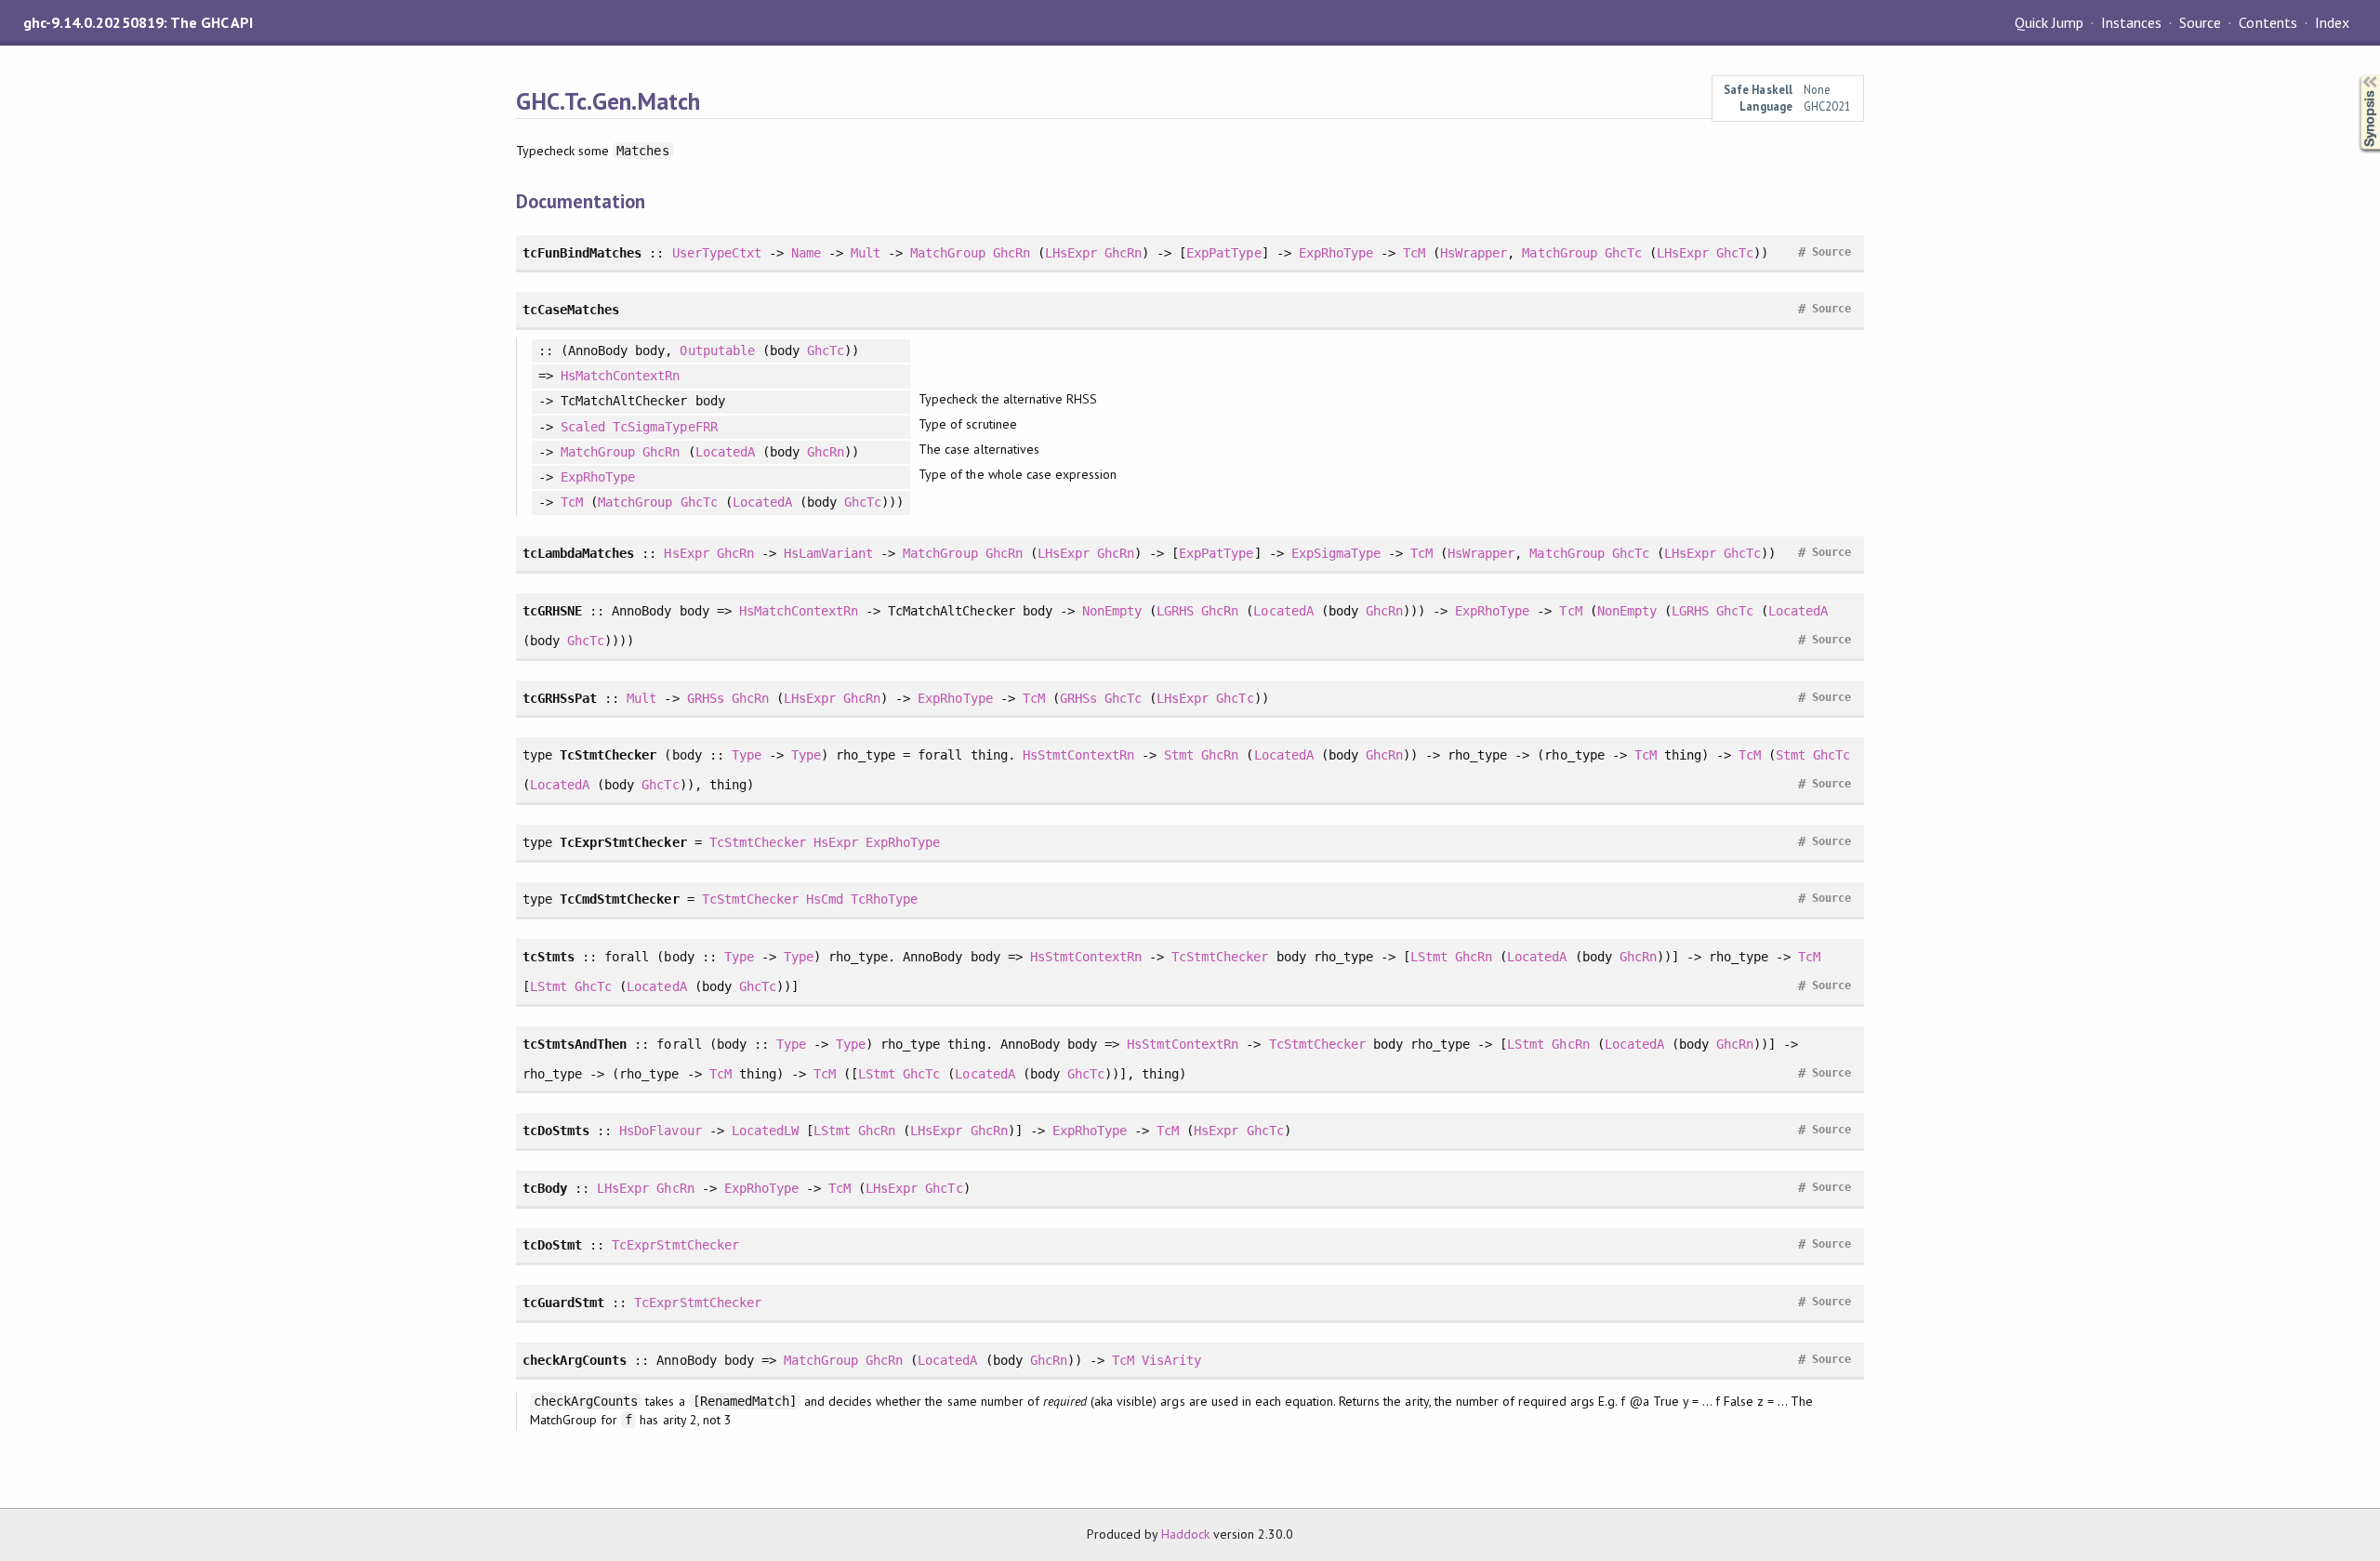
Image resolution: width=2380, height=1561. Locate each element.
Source (2200, 22)
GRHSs (706, 698)
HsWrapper (1474, 253)
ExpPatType (1223, 253)
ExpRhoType (1336, 253)
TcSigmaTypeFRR (665, 427)
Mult (866, 253)
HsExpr (686, 553)
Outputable (717, 351)
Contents (2268, 22)
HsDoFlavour (660, 1131)
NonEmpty (1112, 611)
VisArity (1171, 1360)
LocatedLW (765, 1131)
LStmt (1429, 957)
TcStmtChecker (758, 842)
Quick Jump (2049, 22)
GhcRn (1011, 253)
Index (2332, 22)
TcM (1414, 253)
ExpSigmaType (1336, 553)
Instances (2131, 22)
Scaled (583, 427)
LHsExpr (1071, 253)
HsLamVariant (828, 553)
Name (806, 253)
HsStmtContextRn (1078, 755)
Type (747, 755)
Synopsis (2355, 75)
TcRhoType (884, 899)
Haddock (1185, 1534)
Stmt (1179, 755)
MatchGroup (947, 253)
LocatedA (725, 452)
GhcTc (1623, 253)
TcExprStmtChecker (675, 1245)
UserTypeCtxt (717, 253)
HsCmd (825, 899)
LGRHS (1175, 611)
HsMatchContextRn (620, 376)
